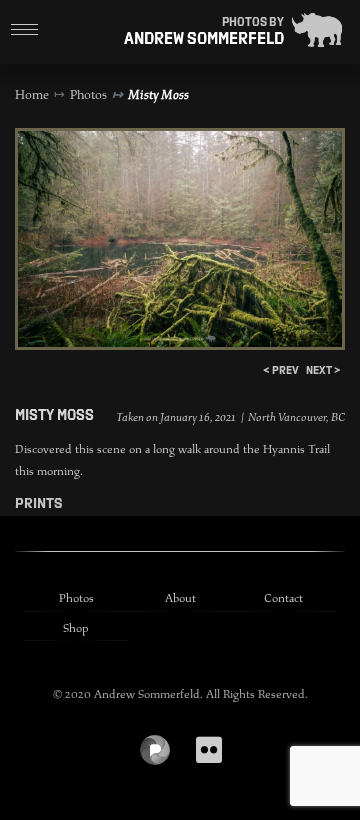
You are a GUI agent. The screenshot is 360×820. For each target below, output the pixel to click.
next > (323, 370)
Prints (38, 503)
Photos (88, 95)
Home (32, 95)
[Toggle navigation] (25, 30)
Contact (283, 598)
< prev (281, 370)
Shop (76, 628)
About (180, 598)
